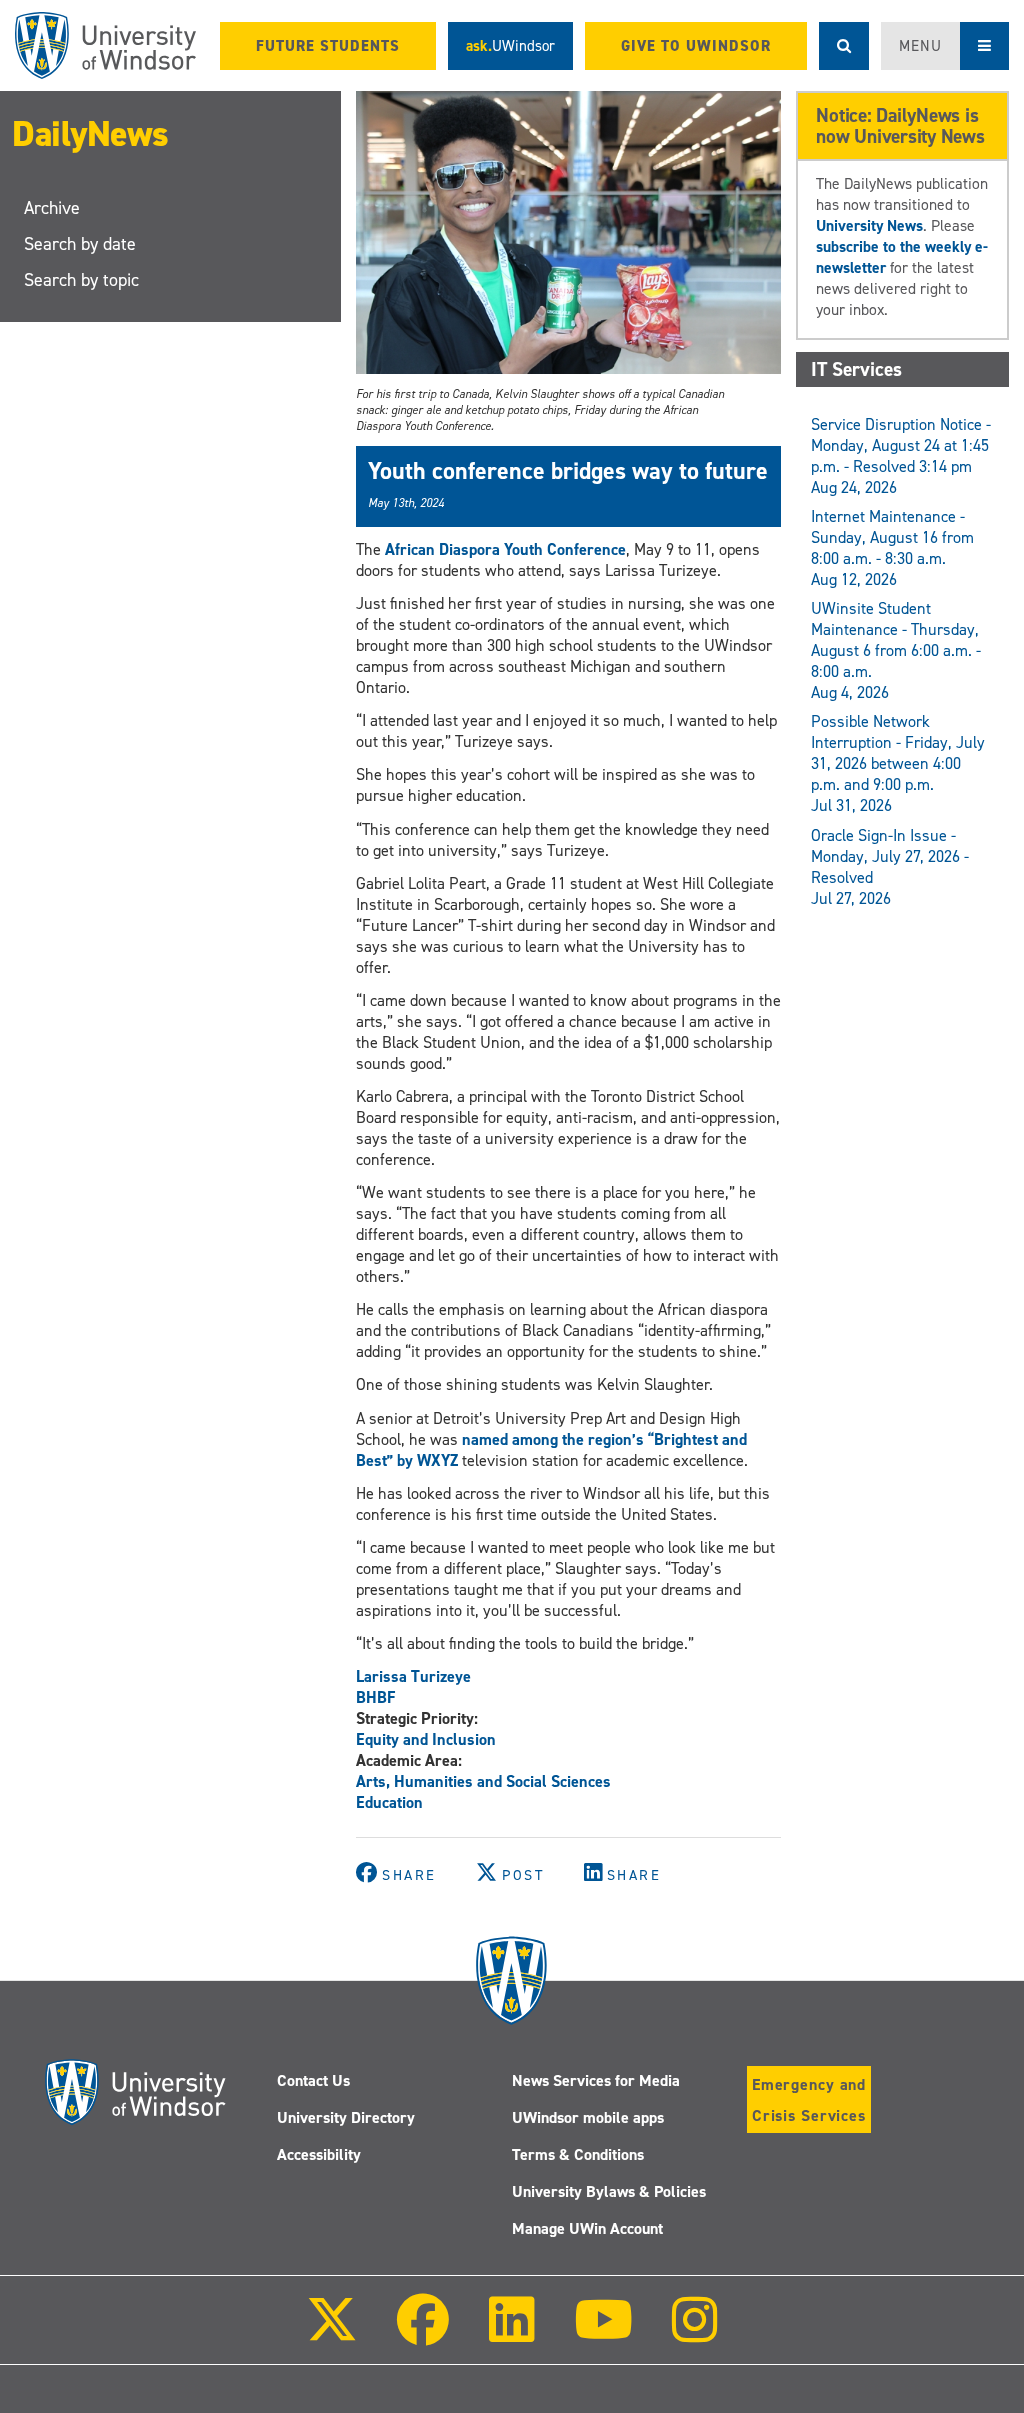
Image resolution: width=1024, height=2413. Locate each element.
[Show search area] (844, 46)
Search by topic (81, 280)
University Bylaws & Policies (609, 2191)
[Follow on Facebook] (423, 2333)
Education (389, 1802)
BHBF (375, 1697)
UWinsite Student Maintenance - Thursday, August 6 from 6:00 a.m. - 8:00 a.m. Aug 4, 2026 (896, 650)
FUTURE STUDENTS (328, 46)
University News (869, 225)
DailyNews (90, 134)
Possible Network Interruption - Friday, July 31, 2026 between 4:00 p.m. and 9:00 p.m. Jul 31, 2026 (898, 763)
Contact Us (313, 2080)
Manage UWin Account (587, 2228)
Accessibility (319, 2154)
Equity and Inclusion (426, 1739)
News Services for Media (596, 2080)
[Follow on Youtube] (603, 2333)
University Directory (346, 2117)
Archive (52, 208)
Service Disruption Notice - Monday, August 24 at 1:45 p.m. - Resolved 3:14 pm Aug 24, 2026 (901, 456)
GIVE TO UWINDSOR (696, 46)
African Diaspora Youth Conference (505, 549)
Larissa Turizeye (413, 1676)
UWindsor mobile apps (588, 2117)
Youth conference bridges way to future (568, 471)
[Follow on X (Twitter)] (332, 2333)
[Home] (105, 45)
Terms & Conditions (578, 2154)
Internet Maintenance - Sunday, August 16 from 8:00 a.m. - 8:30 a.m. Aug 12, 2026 (892, 548)
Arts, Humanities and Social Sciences (483, 1781)
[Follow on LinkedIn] (511, 2333)
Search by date (80, 244)
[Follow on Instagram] (695, 2333)
